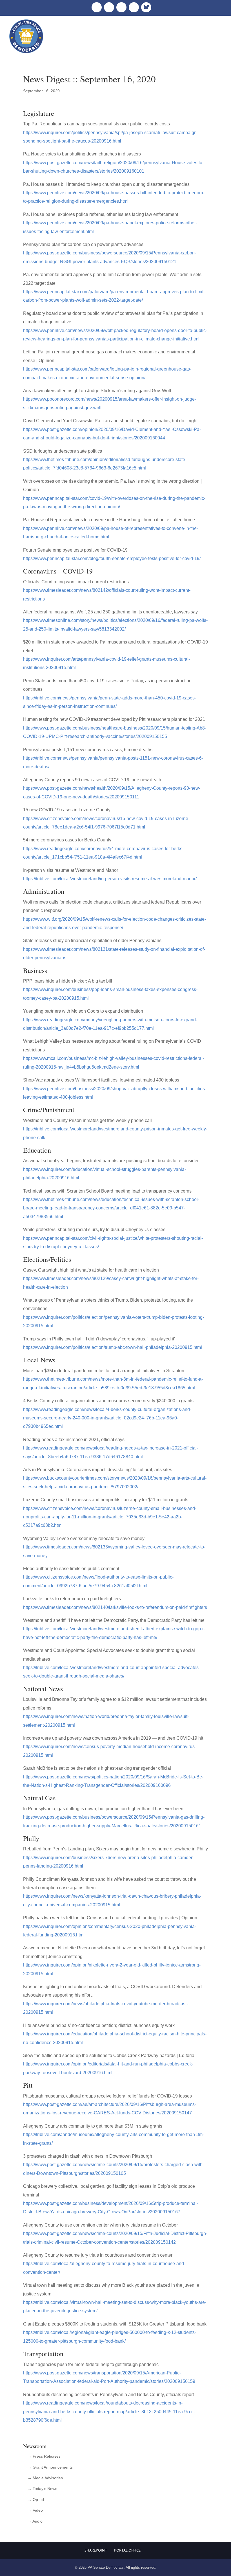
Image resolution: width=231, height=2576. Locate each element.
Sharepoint (96, 2550)
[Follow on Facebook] (97, 7)
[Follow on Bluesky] (146, 7)
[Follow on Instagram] (121, 7)
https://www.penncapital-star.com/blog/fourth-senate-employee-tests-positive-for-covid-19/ (112, 558)
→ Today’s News (42, 2489)
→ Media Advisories (45, 2478)
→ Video (35, 2510)
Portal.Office (127, 2550)
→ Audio (35, 2521)
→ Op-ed (36, 2500)
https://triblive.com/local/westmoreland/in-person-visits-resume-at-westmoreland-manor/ (110, 879)
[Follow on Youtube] (134, 7)
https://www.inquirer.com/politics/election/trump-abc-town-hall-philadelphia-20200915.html (113, 1347)
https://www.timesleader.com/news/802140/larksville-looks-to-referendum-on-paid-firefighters (115, 1607)
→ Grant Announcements (50, 2467)
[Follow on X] (109, 7)
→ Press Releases (44, 2456)
